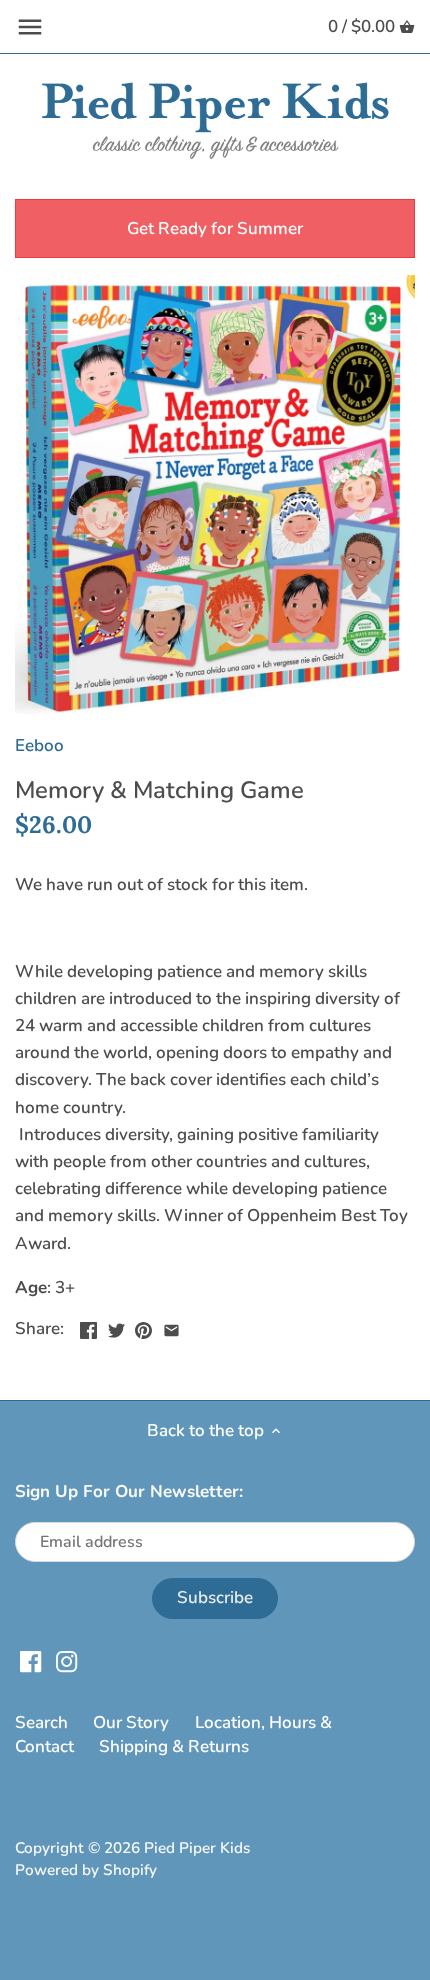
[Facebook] (30, 1661)
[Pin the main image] (143, 1326)
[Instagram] (66, 1661)
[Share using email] (171, 1326)
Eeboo (39, 745)
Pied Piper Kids (197, 1848)
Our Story (131, 1722)
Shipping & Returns (174, 1746)
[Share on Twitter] (116, 1326)
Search (41, 1722)
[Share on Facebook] (88, 1326)
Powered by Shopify (86, 1870)
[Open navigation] (30, 27)
